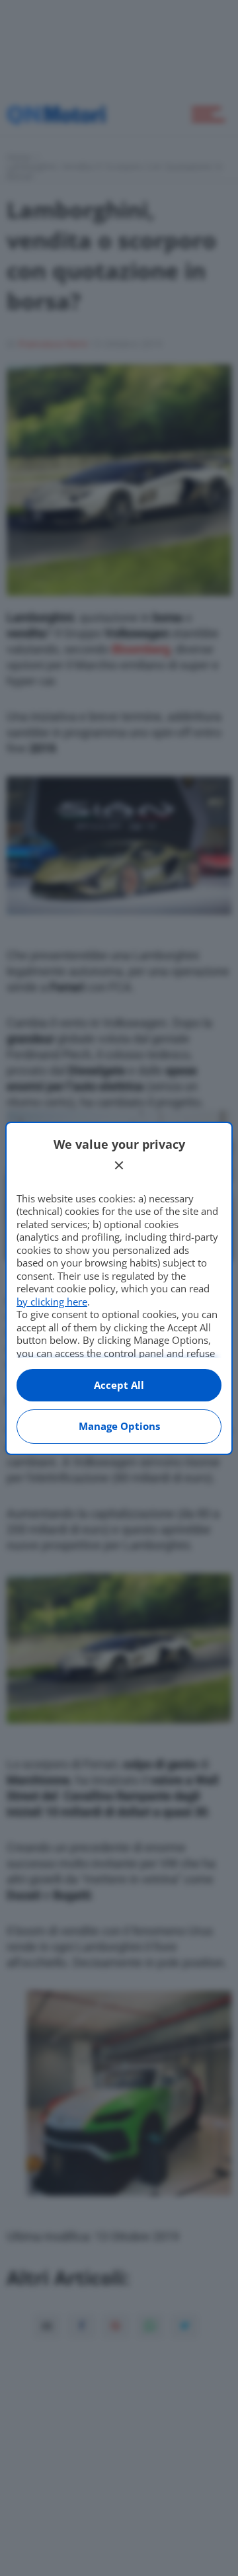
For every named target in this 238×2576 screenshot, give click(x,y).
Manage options (119, 1426)
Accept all (119, 1385)
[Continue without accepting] (119, 1165)
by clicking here (52, 1302)
